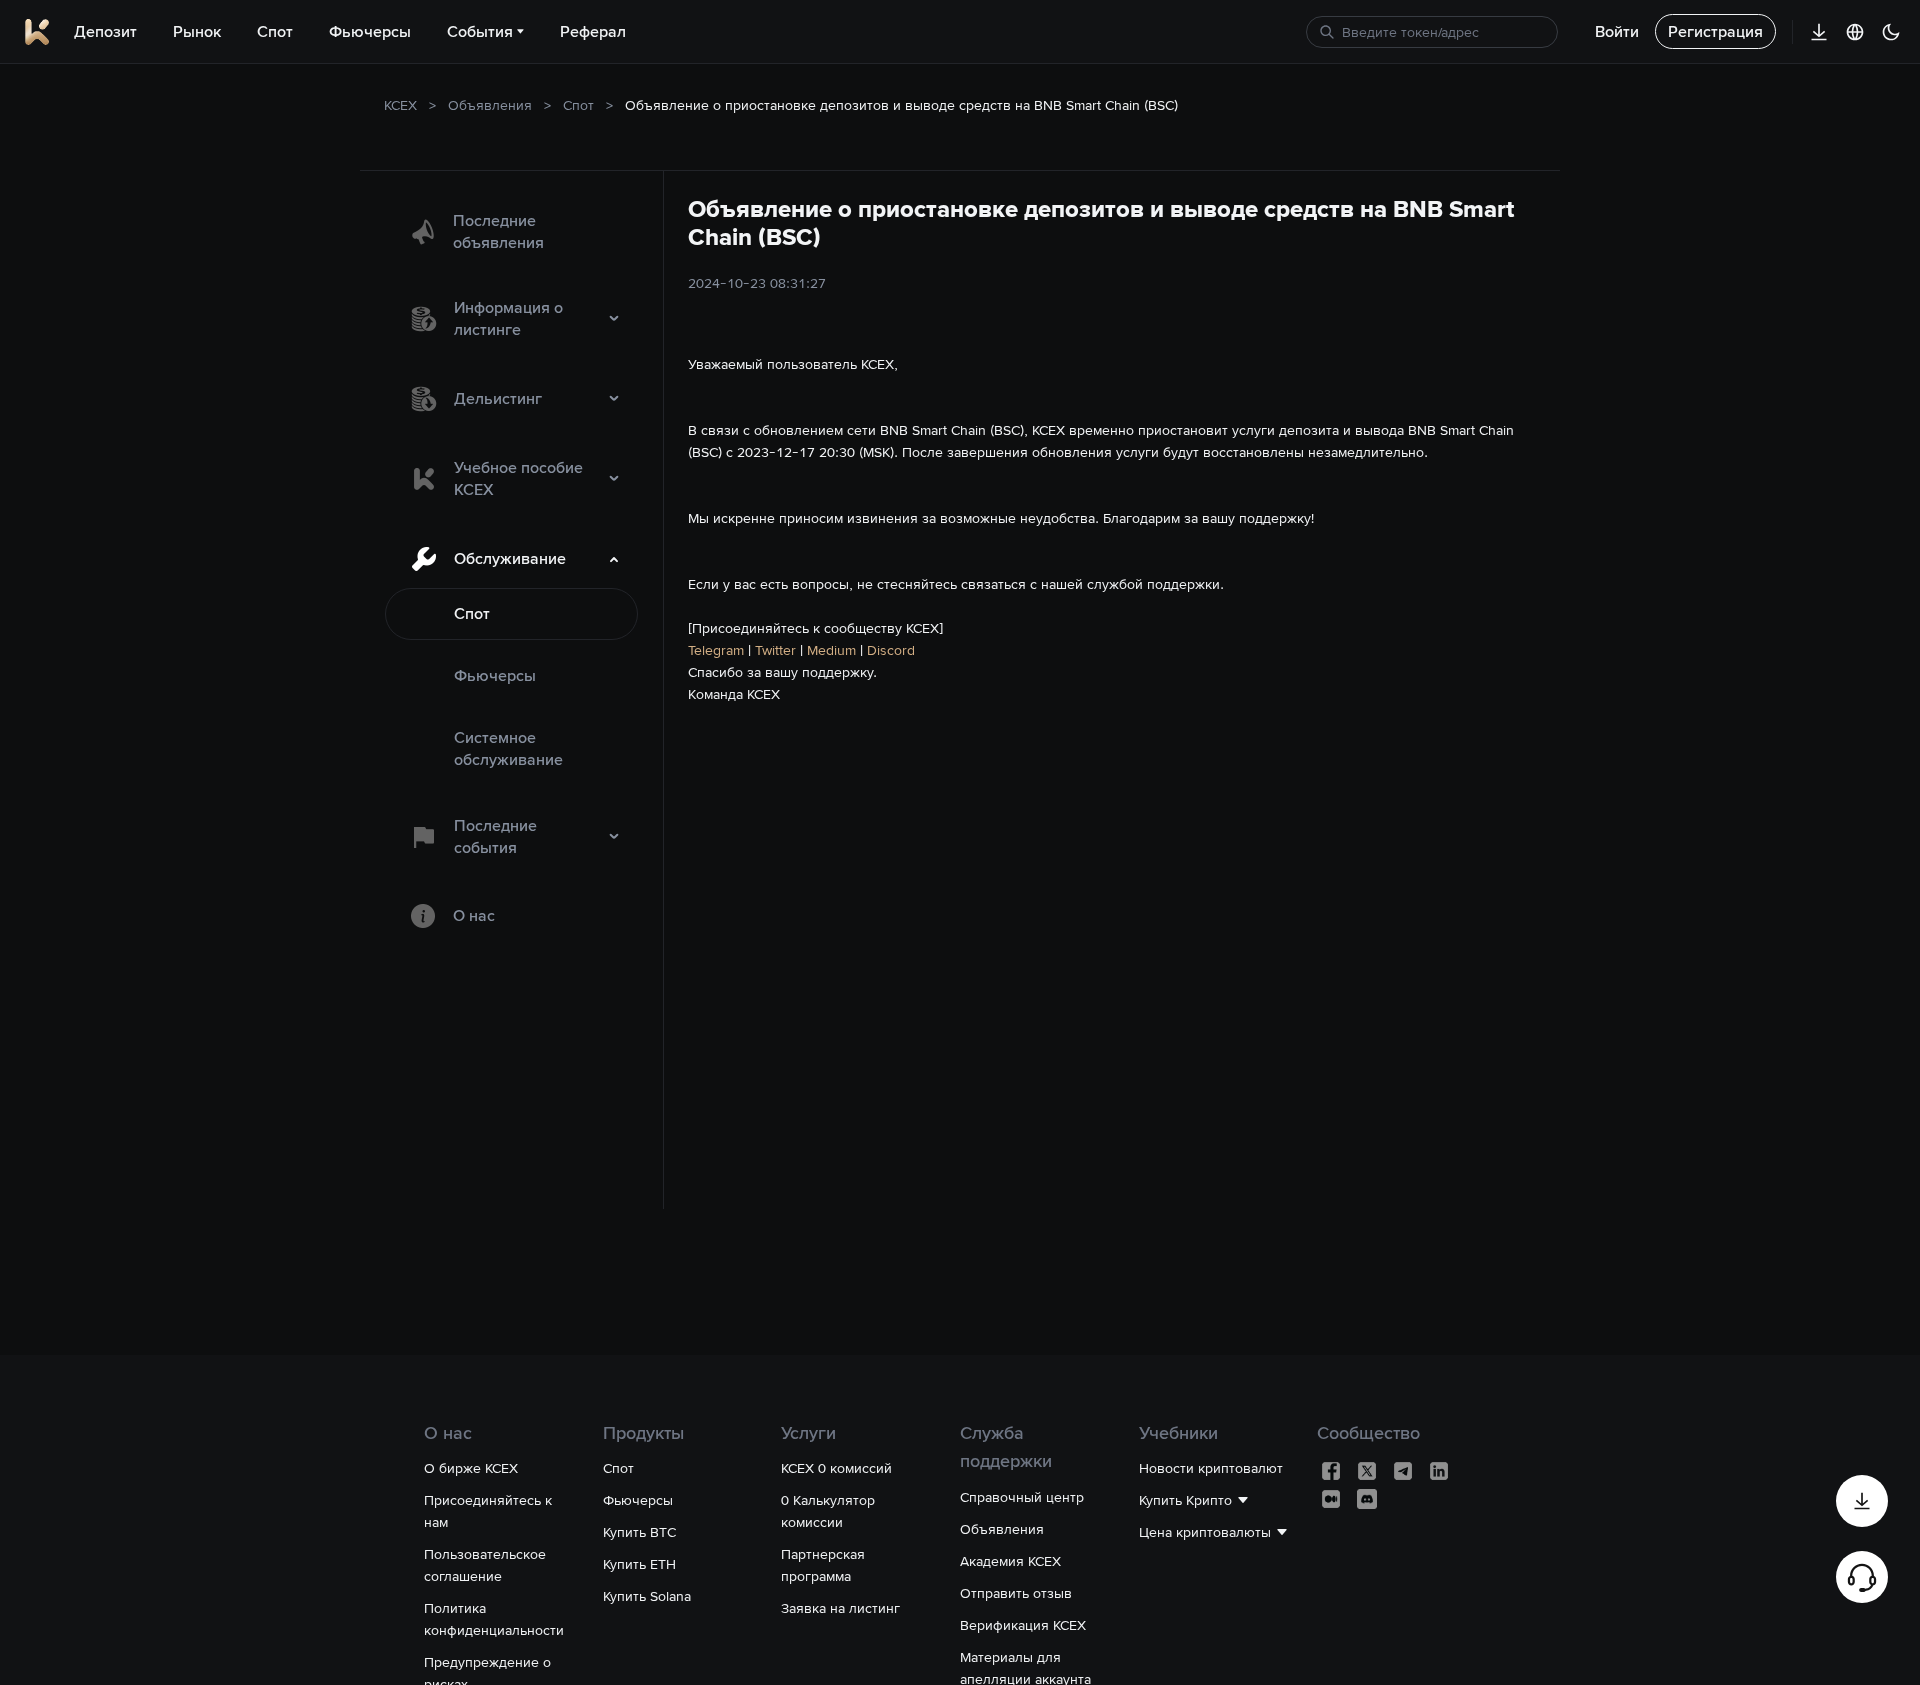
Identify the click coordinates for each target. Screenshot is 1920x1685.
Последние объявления (498, 231)
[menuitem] (511, 232)
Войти (1617, 31)
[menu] (511, 570)
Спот (578, 105)
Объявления (490, 105)
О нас (474, 915)
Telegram (716, 650)
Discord (891, 650)
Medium (831, 650)
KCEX (400, 105)
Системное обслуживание (508, 748)
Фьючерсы (495, 675)
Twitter (775, 650)
